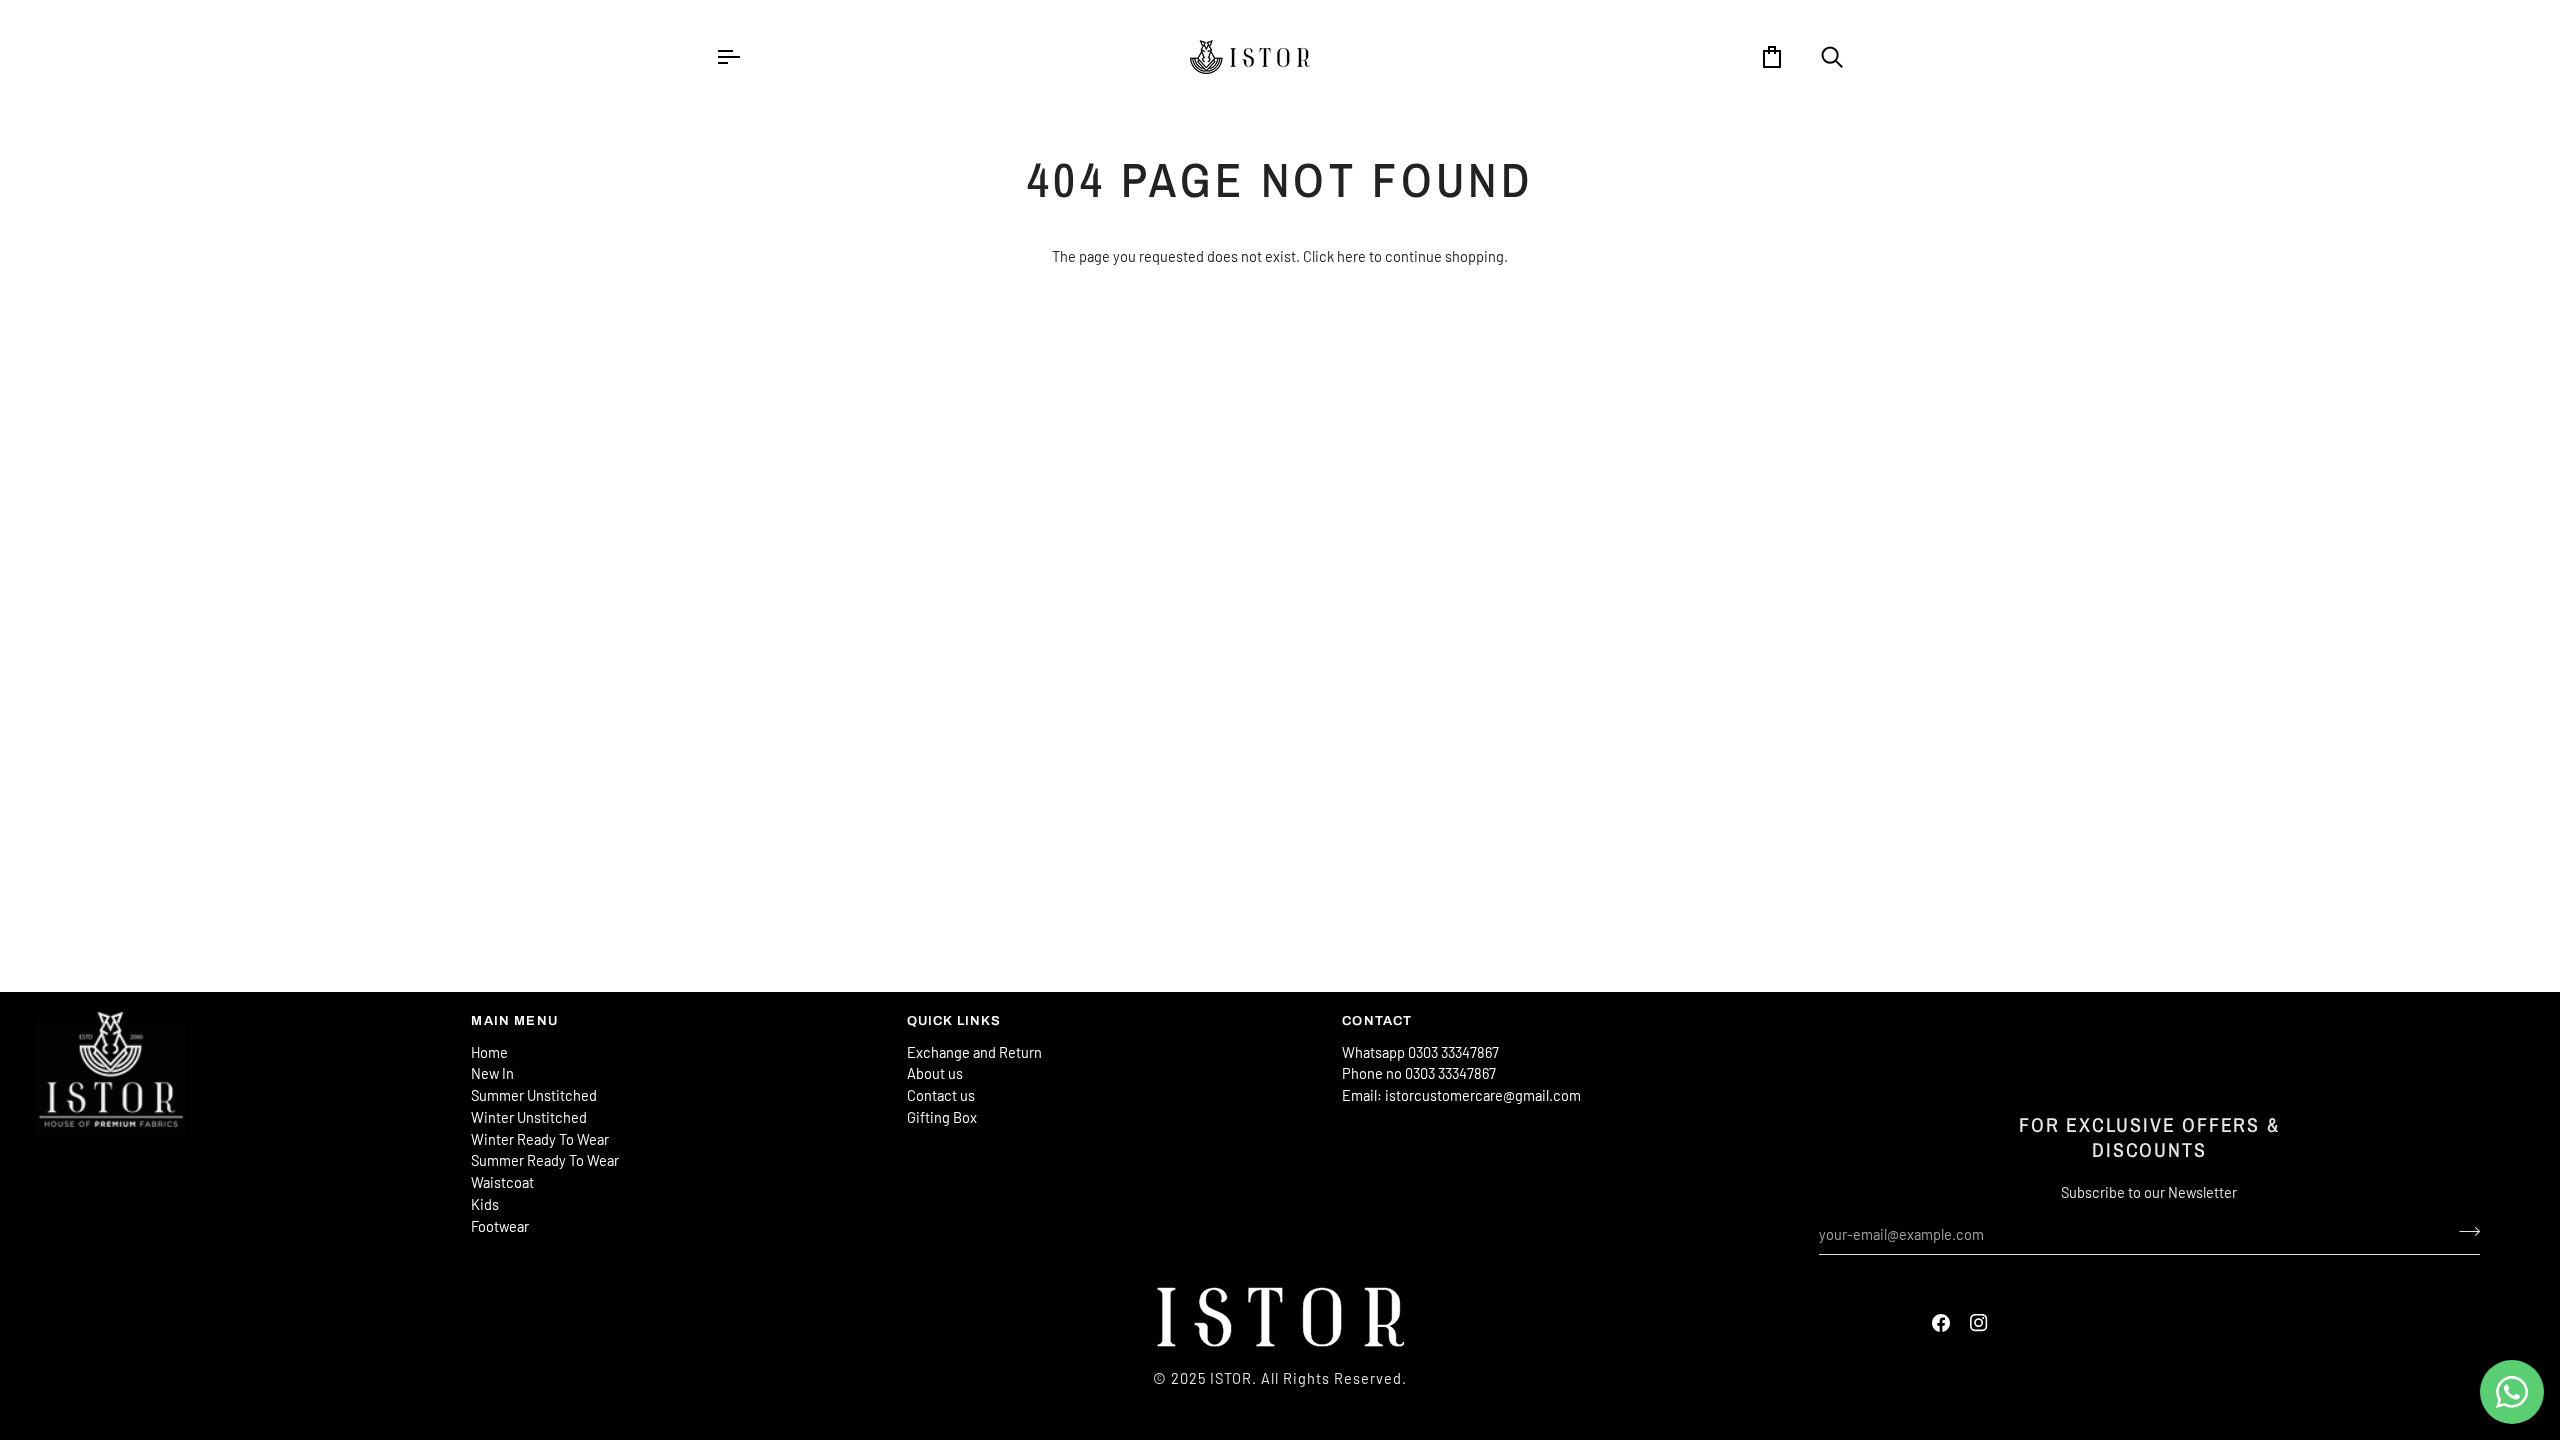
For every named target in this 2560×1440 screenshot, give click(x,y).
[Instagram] (1979, 1323)
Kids (485, 1204)
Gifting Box (942, 1117)
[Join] (2463, 1232)
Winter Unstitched (529, 1117)
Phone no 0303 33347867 (1419, 1073)
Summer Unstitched (534, 1095)
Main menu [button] (514, 1021)
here (1351, 256)
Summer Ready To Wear (545, 1160)
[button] (243, 1017)
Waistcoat (502, 1182)
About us (935, 1073)
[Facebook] (1941, 1323)
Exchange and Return (974, 1052)
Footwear (500, 1226)
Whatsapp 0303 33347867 (1420, 1052)
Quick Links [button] (954, 1021)
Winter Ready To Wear (540, 1139)
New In (492, 1073)
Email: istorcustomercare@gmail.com (1461, 1095)
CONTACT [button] (1377, 1021)
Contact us (941, 1095)
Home (489, 1052)
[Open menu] (746, 57)
